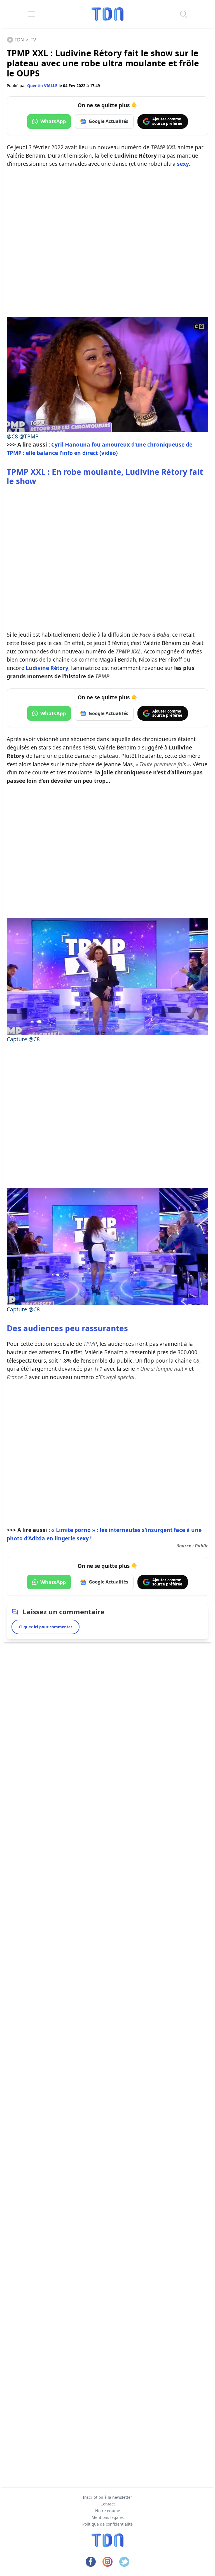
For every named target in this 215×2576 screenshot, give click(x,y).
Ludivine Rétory (47, 668)
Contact (108, 2504)
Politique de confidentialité (107, 2524)
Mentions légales (108, 2517)
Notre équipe (108, 2511)
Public (202, 1546)
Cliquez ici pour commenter (45, 1627)
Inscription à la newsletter (107, 2497)
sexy (183, 164)
